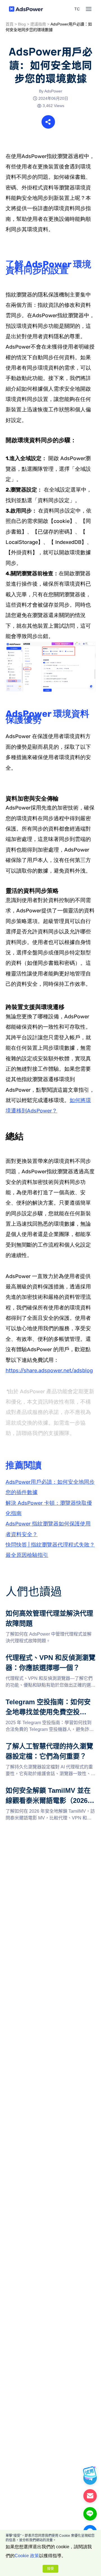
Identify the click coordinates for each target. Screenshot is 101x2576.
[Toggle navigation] (89, 9)
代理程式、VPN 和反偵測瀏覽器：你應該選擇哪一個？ (49, 1659)
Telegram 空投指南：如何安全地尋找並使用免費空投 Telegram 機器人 (49, 1704)
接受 (50, 2569)
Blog (22, 24)
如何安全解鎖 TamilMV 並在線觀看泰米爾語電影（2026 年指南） (49, 1792)
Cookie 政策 (27, 2556)
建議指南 (38, 24)
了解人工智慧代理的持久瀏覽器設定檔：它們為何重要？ (50, 1748)
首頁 (10, 24)
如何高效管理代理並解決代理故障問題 (44, 1612)
